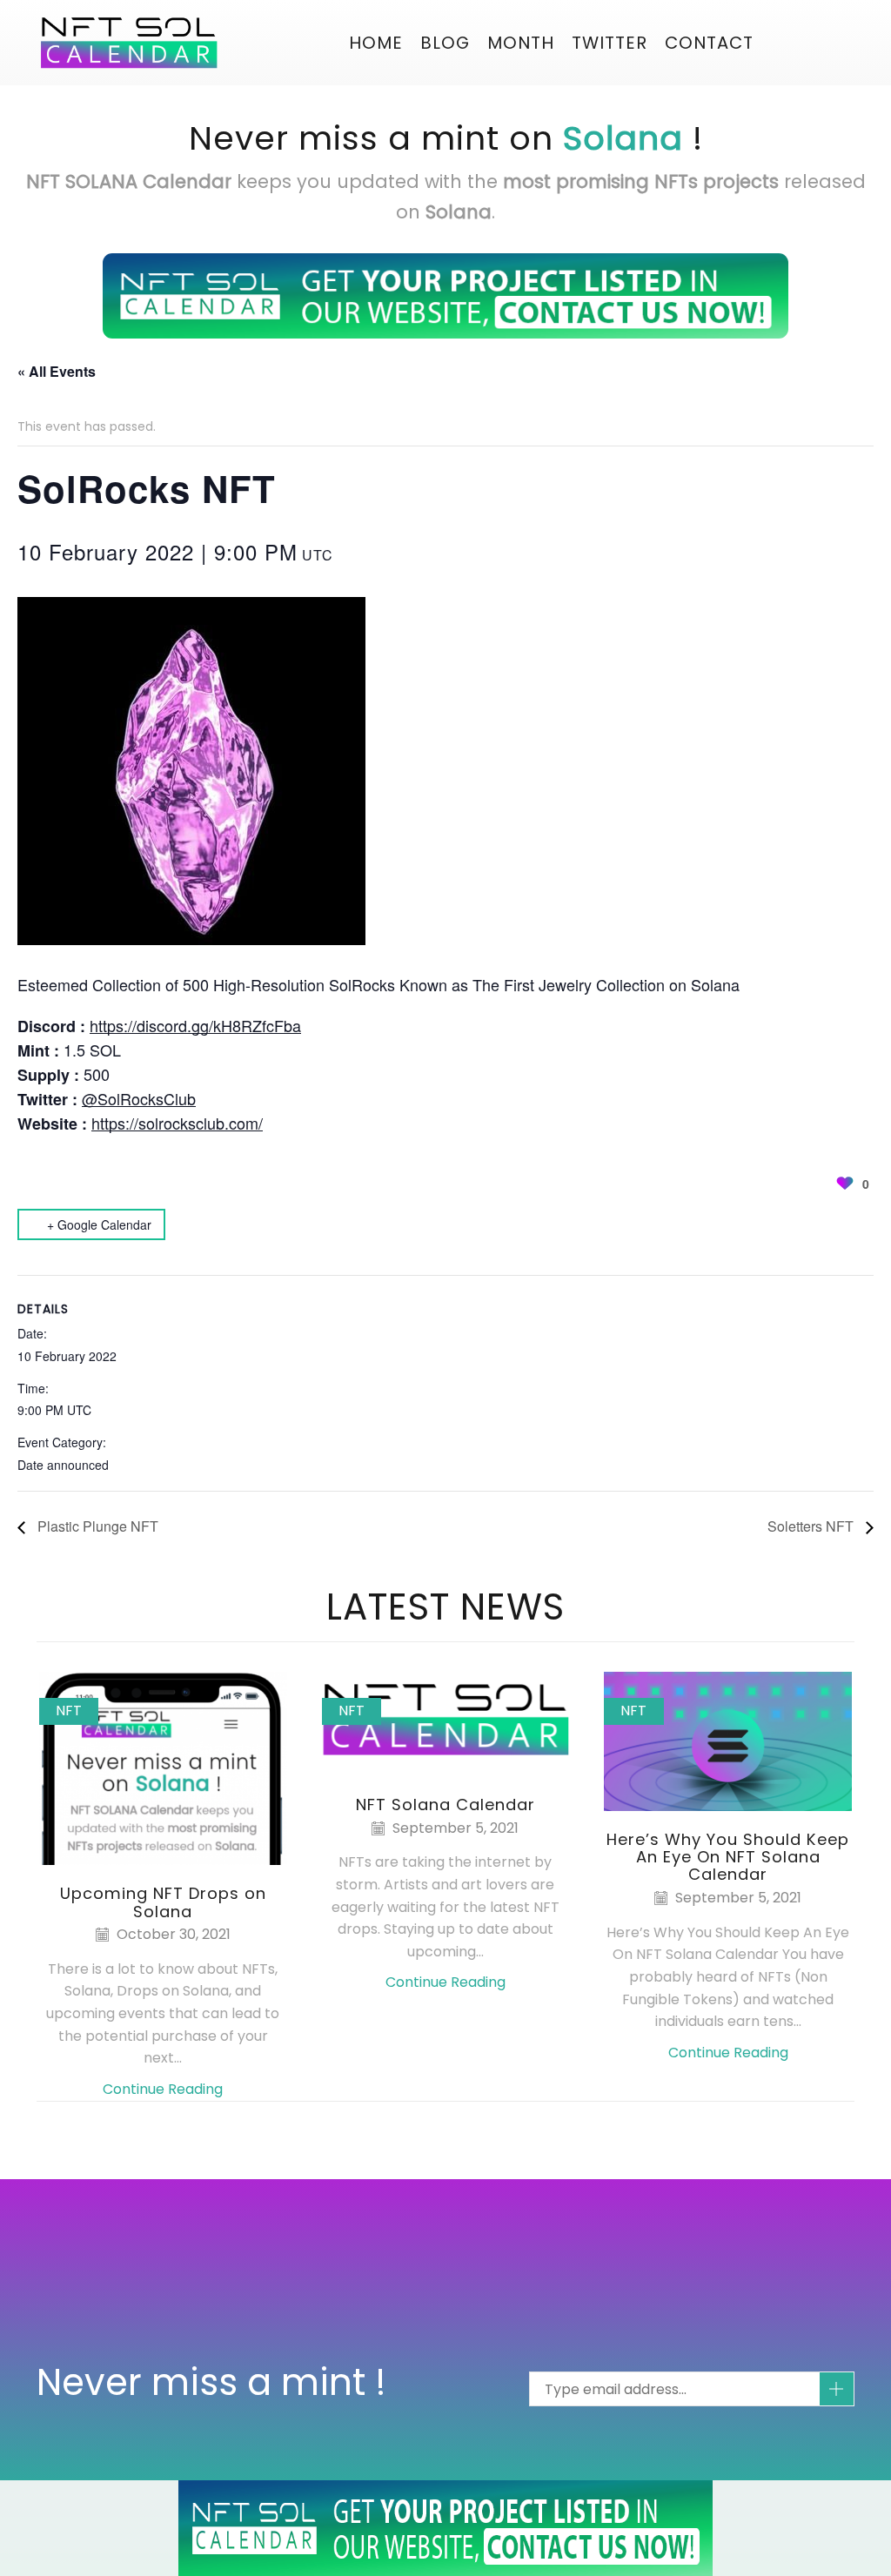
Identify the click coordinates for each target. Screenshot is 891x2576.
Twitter (610, 43)
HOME (376, 43)
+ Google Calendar (99, 1224)
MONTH (521, 43)
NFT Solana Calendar (445, 1805)
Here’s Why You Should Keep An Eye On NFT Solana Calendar (728, 1857)
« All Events (57, 371)
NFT (69, 1711)
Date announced (63, 1465)
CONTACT (709, 43)
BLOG (445, 43)
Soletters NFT (812, 1526)
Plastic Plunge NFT (96, 1526)
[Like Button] (845, 1184)
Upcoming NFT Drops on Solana (163, 1902)
